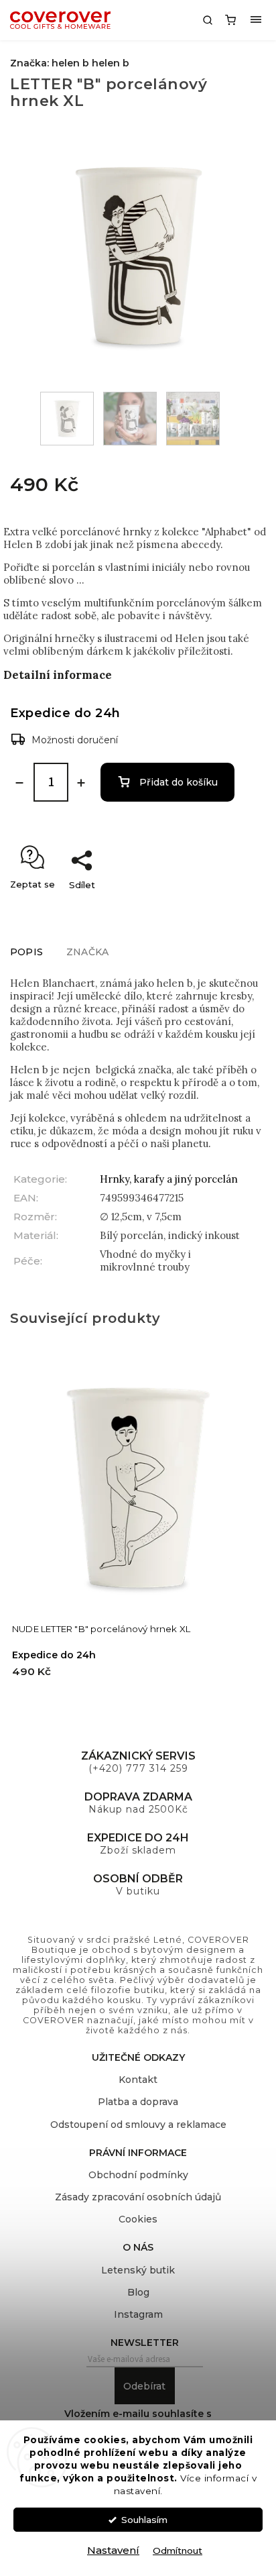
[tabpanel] (138, 1527)
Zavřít (239, 908)
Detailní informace (58, 675)
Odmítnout (178, 2551)
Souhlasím (144, 2520)
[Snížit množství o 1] (19, 783)
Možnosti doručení (75, 740)
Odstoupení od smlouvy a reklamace (138, 2125)
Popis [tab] (26, 952)
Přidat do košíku (179, 782)
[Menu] (256, 20)
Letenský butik (138, 2270)
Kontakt (138, 2080)
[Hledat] (208, 20)
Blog (138, 2292)
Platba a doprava (138, 2102)
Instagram (138, 2314)
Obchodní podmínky (138, 2175)
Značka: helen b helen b (70, 63)
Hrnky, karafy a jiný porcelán (169, 1179)
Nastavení (113, 2550)
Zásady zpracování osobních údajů (138, 2197)
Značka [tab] (87, 952)
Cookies (138, 2219)
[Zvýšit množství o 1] (81, 783)
